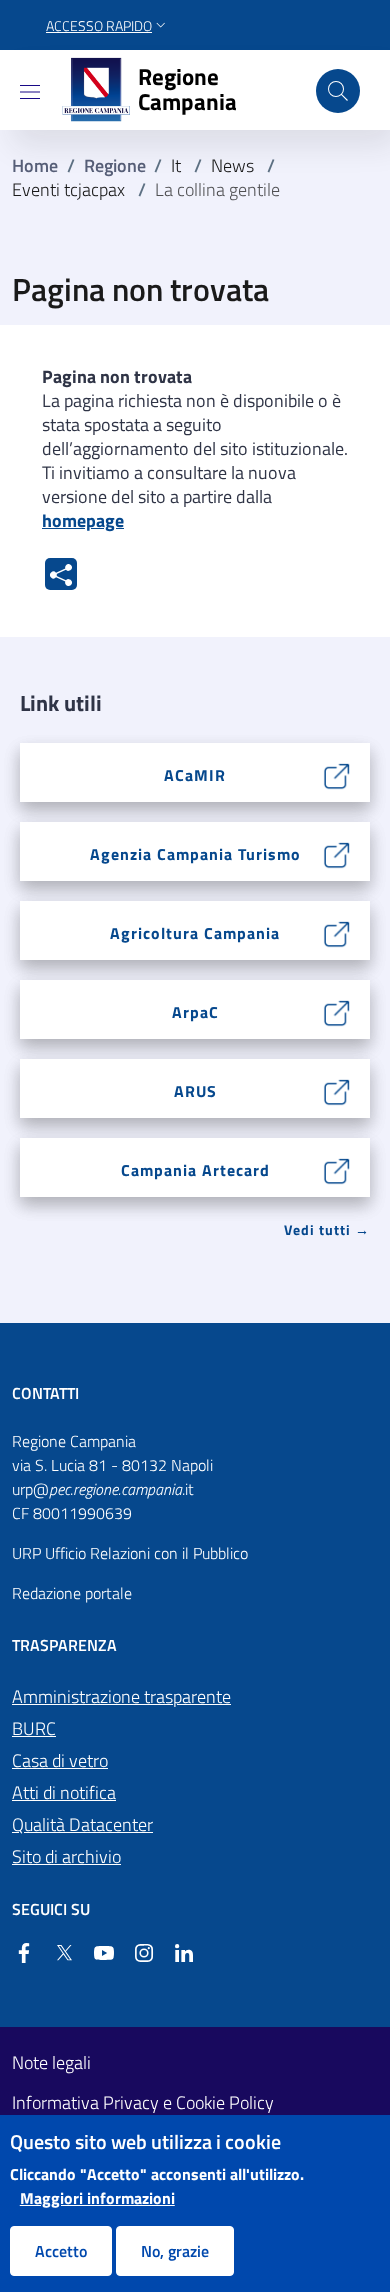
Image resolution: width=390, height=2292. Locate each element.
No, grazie (175, 2251)
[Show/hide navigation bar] (30, 92)
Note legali (51, 2063)
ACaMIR (195, 775)
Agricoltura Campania (195, 933)
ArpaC (195, 1012)
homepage (83, 520)
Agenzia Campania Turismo (195, 854)
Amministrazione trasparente (121, 1696)
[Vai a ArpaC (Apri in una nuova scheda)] (337, 1011)
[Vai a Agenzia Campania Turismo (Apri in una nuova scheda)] (337, 853)
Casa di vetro (60, 1760)
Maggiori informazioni (97, 2198)
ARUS (195, 1091)
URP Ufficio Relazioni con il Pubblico (130, 1553)
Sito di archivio (66, 1856)
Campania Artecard (195, 1170)
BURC (34, 1728)
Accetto (61, 2251)
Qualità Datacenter (82, 1824)
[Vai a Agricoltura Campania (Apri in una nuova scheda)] (337, 932)
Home (35, 165)
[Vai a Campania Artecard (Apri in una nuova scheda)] (337, 1169)
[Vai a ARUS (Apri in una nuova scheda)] (337, 1090)
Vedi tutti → (327, 1229)
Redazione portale (72, 1593)
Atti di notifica (64, 1792)
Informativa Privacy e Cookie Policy (143, 2103)
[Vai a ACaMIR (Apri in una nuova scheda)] (337, 774)
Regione (115, 165)
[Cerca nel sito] (338, 91)
